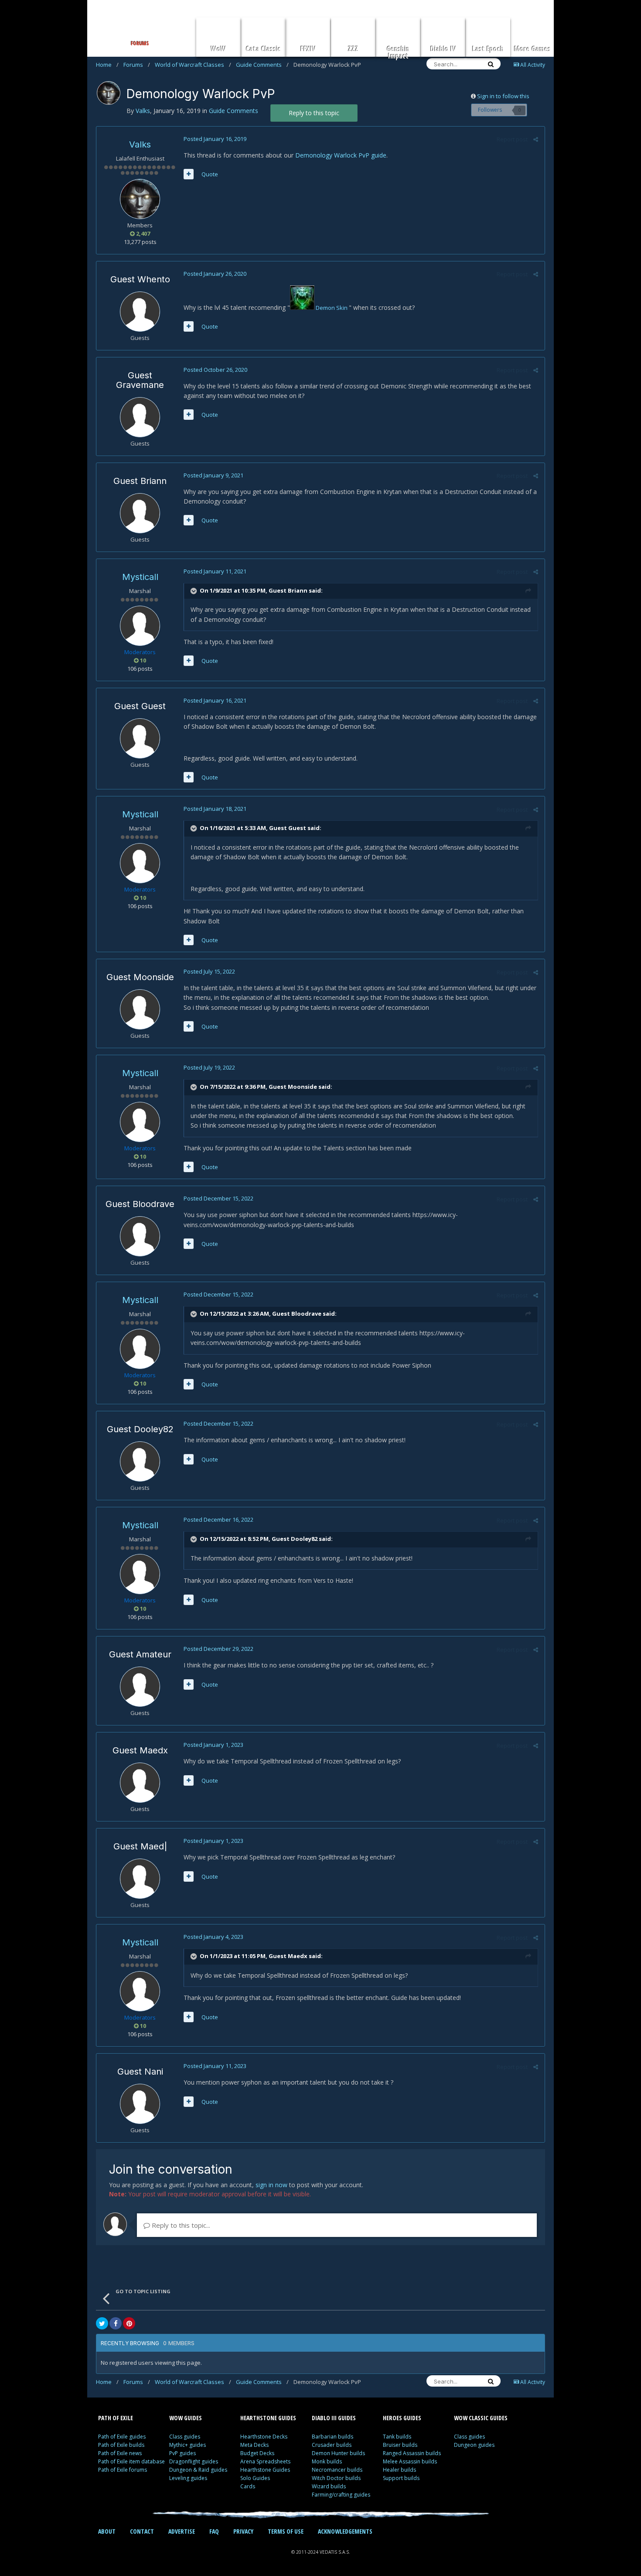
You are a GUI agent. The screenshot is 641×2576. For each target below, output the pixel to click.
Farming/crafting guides (341, 2495)
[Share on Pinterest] (129, 2323)
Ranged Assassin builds (412, 2453)
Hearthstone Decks (264, 2437)
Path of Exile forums (123, 2470)
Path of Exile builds (121, 2445)
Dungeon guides (474, 2445)
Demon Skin (332, 308)
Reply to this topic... (180, 2225)
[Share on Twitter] (102, 2323)
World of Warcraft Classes (193, 65)
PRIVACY (243, 2531)
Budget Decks (257, 2453)
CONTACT (142, 2531)
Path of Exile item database (131, 2461)
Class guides (185, 2437)
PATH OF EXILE (116, 2418)
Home (107, 65)
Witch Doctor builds (336, 2478)
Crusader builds (332, 2445)
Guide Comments (262, 65)
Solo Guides (255, 2478)
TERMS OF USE (286, 2531)
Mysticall (140, 577)
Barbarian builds (332, 2437)
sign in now (271, 2185)
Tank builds (397, 2437)
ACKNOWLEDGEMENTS (345, 2531)
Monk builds (327, 2461)
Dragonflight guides (194, 2461)
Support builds (401, 2478)
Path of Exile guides (122, 2437)
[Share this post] (536, 139)
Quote (210, 174)
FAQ (214, 2531)
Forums (137, 65)
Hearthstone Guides (265, 2470)
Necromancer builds (337, 2470)
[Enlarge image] (302, 308)
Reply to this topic (314, 113)
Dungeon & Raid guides (198, 2470)
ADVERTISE (182, 2531)
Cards (248, 2486)
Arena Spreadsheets (265, 2461)
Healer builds (399, 2470)
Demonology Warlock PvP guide (341, 155)
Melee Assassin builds (410, 2461)
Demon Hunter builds (338, 2453)
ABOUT (107, 2531)
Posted (215, 139)
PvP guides (182, 2453)
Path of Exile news (120, 2453)
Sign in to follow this (503, 96)
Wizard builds (329, 2486)
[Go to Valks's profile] (109, 93)
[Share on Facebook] (116, 2323)
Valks (140, 144)
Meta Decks (254, 2445)
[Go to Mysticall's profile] (140, 626)
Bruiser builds (400, 2445)
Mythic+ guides (188, 2445)
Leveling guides (188, 2478)
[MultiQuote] (189, 174)
